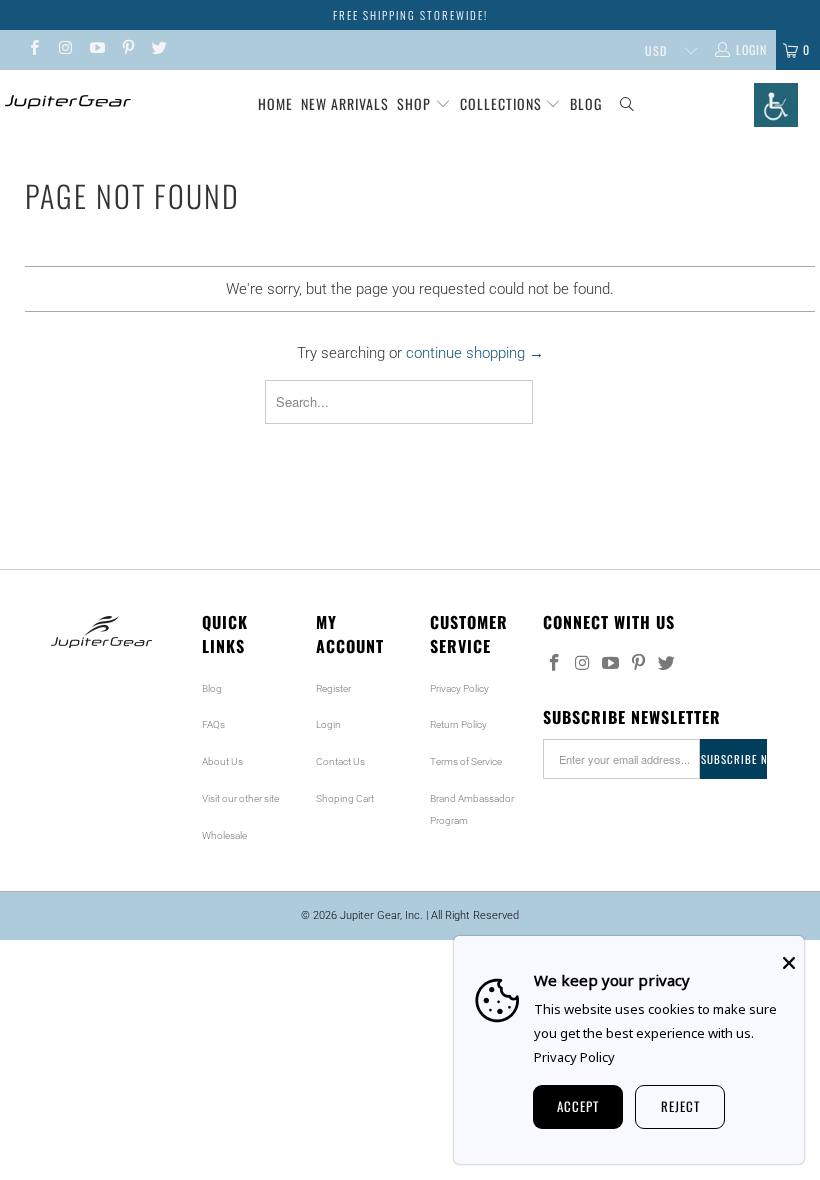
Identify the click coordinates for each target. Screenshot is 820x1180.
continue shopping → (475, 353)
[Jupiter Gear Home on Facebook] (33, 50)
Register (333, 688)
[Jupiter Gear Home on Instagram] (64, 50)
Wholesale (224, 835)
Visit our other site (240, 798)
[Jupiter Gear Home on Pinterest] (127, 50)
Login (328, 724)
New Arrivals (345, 103)
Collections (503, 103)
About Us (222, 761)
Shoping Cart (345, 798)
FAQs (213, 724)
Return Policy (458, 724)
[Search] (627, 104)
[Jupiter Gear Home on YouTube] (96, 50)
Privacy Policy (459, 688)
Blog (586, 103)
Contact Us (340, 761)
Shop (414, 103)
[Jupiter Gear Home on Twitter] (158, 50)
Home (275, 103)
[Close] (789, 963)
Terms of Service (466, 761)
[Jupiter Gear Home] (65, 102)
